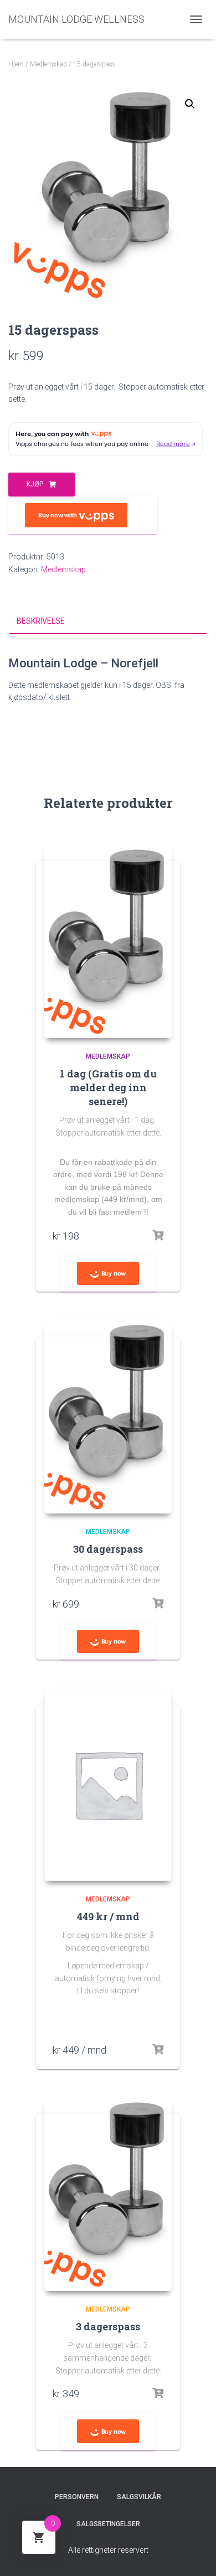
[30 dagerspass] (108, 1417)
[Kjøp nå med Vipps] (83, 515)
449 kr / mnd (108, 1916)
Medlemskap (48, 64)
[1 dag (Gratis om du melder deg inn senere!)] (108, 941)
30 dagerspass (108, 1549)
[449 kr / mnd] (108, 1784)
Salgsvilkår (139, 2497)
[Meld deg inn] (158, 2050)
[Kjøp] (158, 1236)
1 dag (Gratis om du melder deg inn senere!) (108, 1087)
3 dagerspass (108, 2326)
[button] (190, 104)
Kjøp (35, 484)
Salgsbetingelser (108, 2524)
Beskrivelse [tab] (41, 621)
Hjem (16, 64)
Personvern (77, 2497)
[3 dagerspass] (108, 2194)
